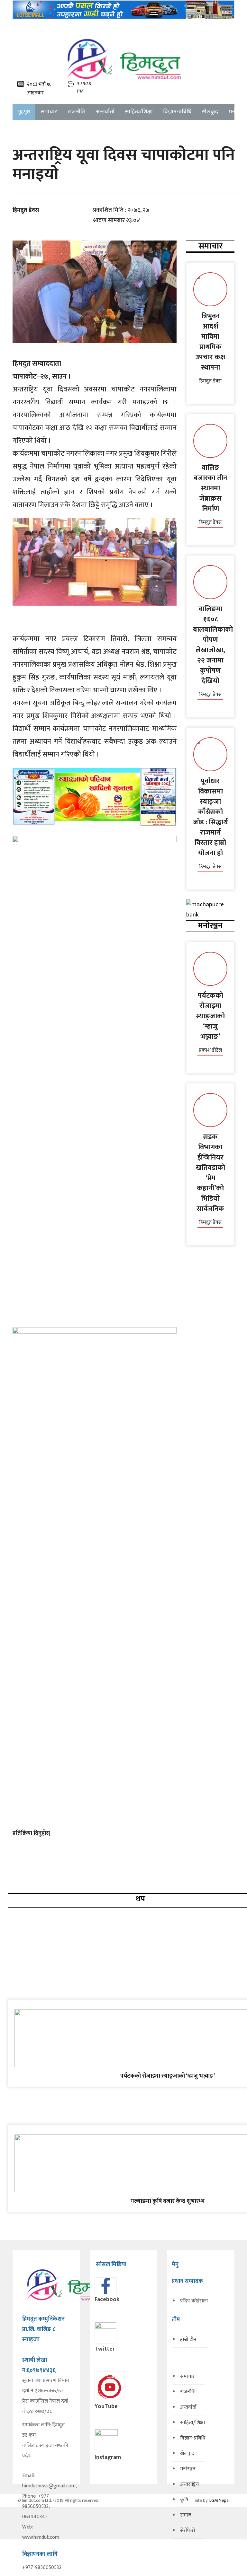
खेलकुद (210, 112)
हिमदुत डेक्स (26, 210)
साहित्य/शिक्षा (139, 112)
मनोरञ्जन (188, 2469)
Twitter (105, 2349)
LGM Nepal (220, 2500)
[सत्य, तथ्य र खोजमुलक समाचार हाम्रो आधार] (123, 59)
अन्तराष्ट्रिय (189, 2484)
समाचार (49, 112)
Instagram (108, 2458)
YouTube (106, 2406)
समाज (186, 2515)
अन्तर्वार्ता (105, 112)
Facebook (107, 2300)
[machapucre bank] (210, 910)
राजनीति (76, 112)
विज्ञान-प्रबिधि (177, 112)
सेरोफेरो (188, 2531)
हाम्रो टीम (188, 2339)
